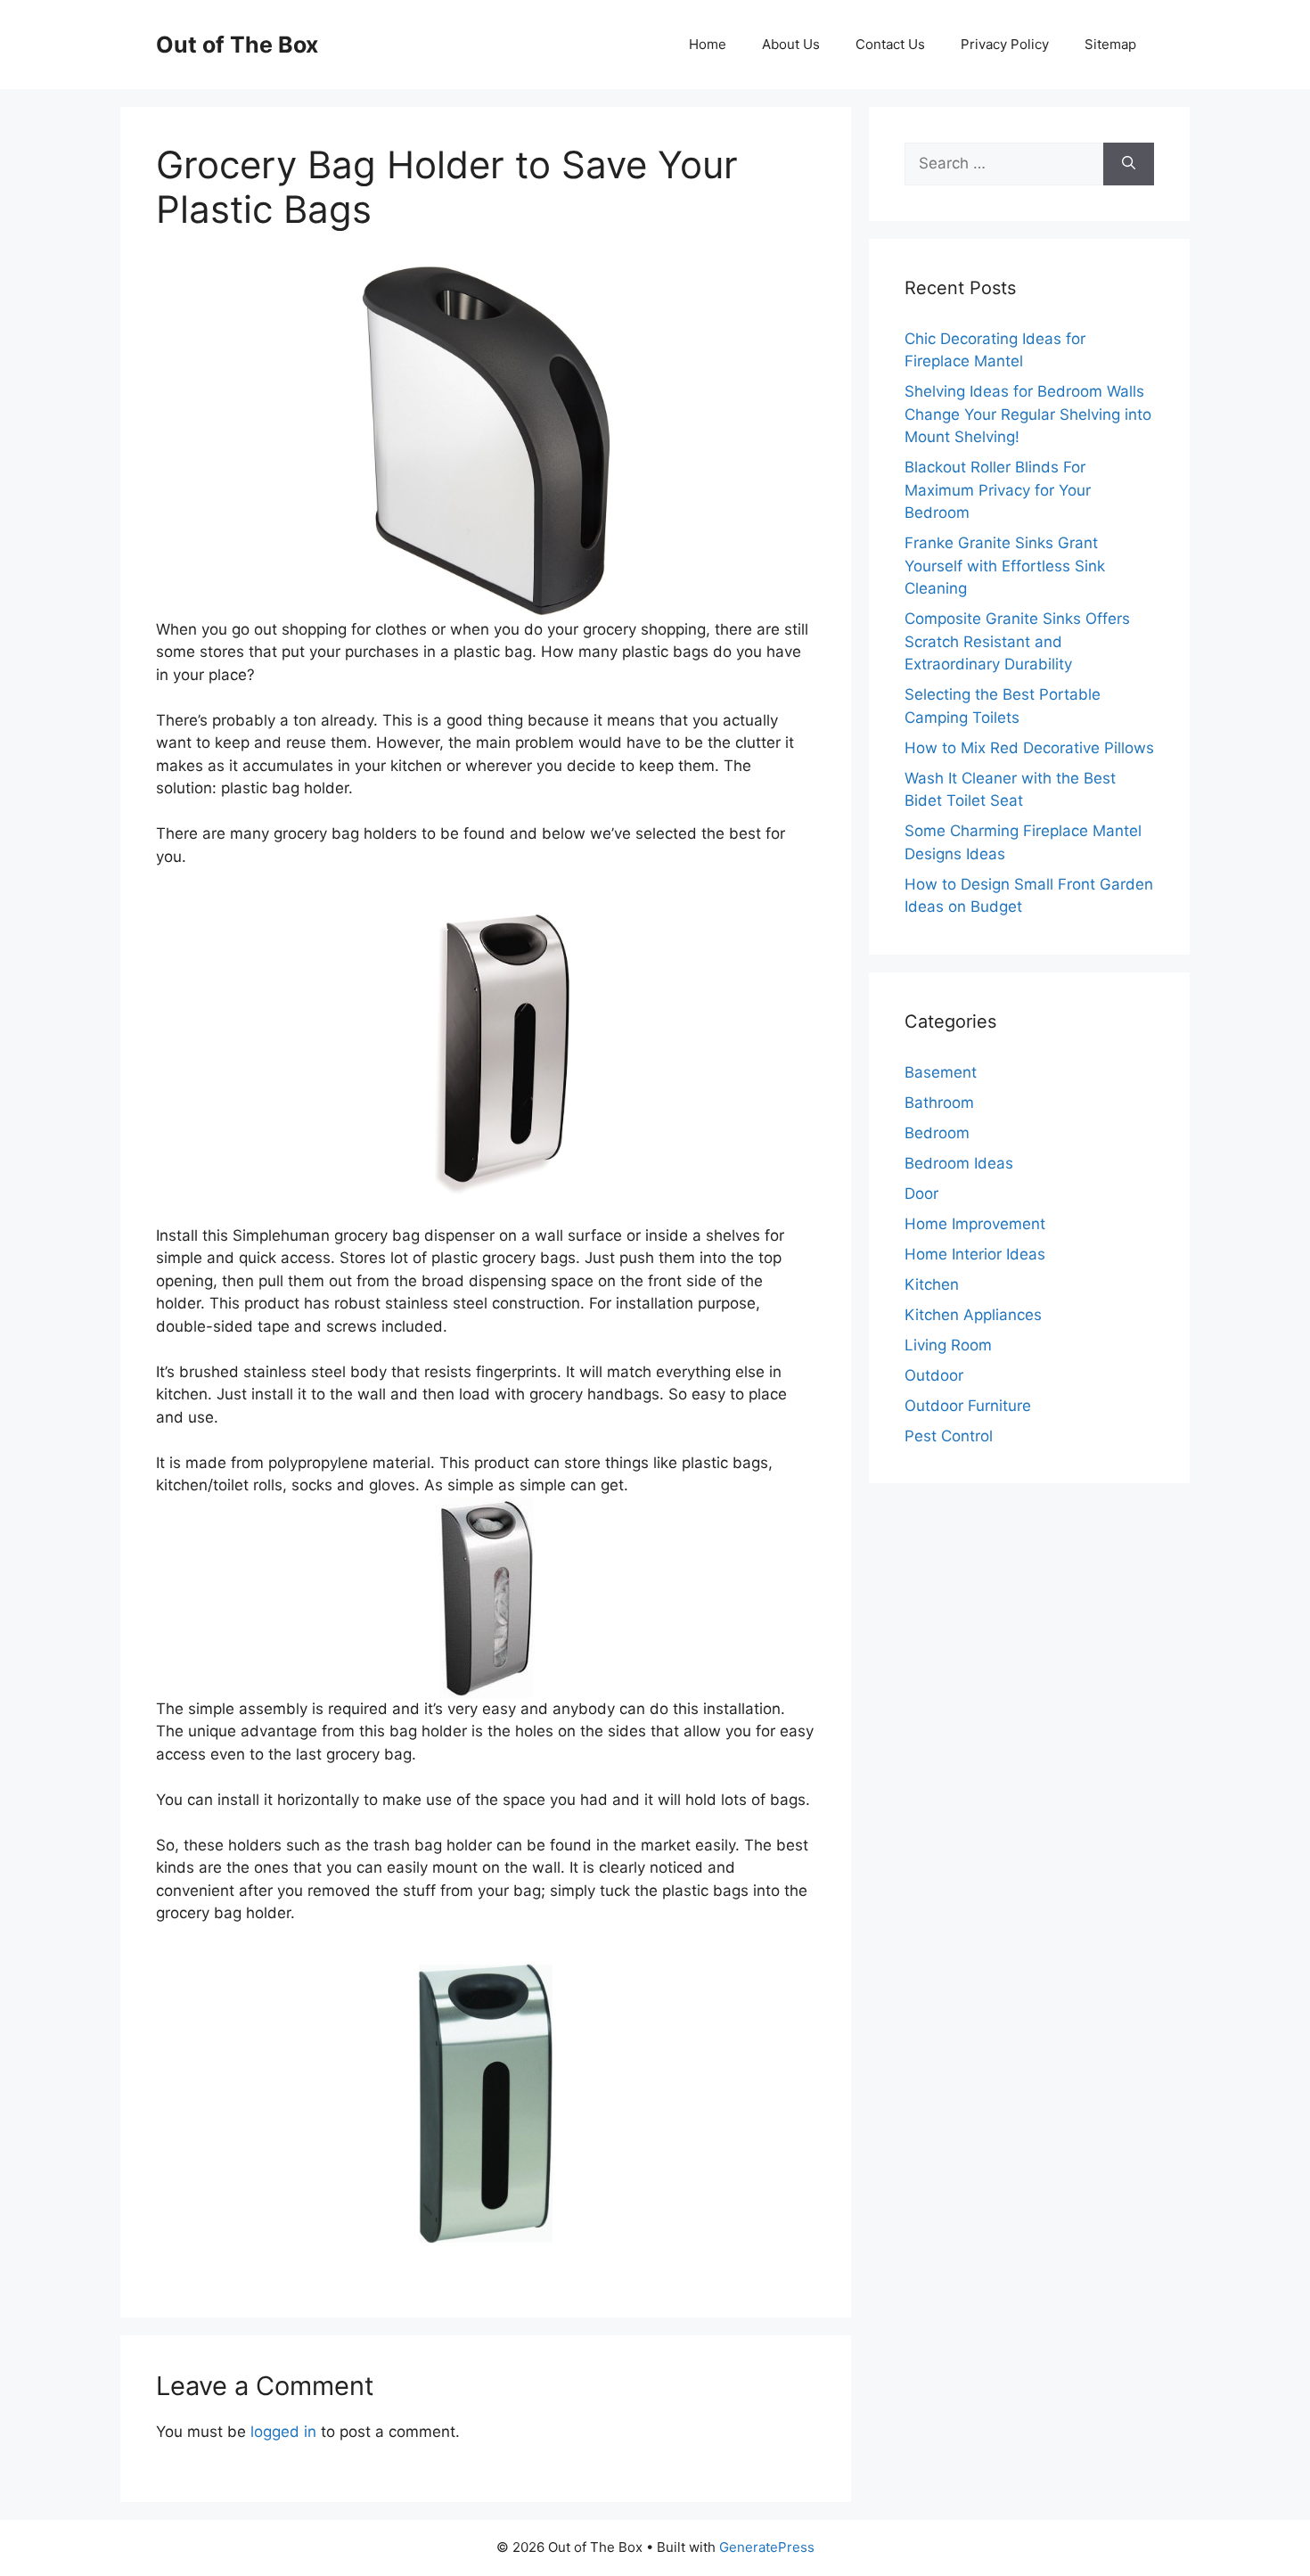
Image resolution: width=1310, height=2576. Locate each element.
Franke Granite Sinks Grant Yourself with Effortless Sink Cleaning (1005, 566)
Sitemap (1110, 44)
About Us (791, 44)
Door (921, 1194)
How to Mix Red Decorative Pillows (1029, 748)
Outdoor (934, 1375)
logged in (283, 2432)
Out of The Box (237, 45)
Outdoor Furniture (968, 1406)
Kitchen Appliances (973, 1315)
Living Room (948, 1345)
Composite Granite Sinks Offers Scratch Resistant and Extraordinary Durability (1017, 641)
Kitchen (932, 1284)
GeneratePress (767, 2547)
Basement (941, 1072)
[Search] (1129, 164)
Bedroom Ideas (959, 1163)
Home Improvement (975, 1224)
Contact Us (890, 44)
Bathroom (939, 1103)
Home (708, 44)
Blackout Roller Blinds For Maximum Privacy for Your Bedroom (998, 490)
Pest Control (949, 1436)
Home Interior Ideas (975, 1254)
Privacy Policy (1005, 44)
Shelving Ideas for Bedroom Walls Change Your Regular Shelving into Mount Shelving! (1028, 414)
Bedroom (937, 1133)
